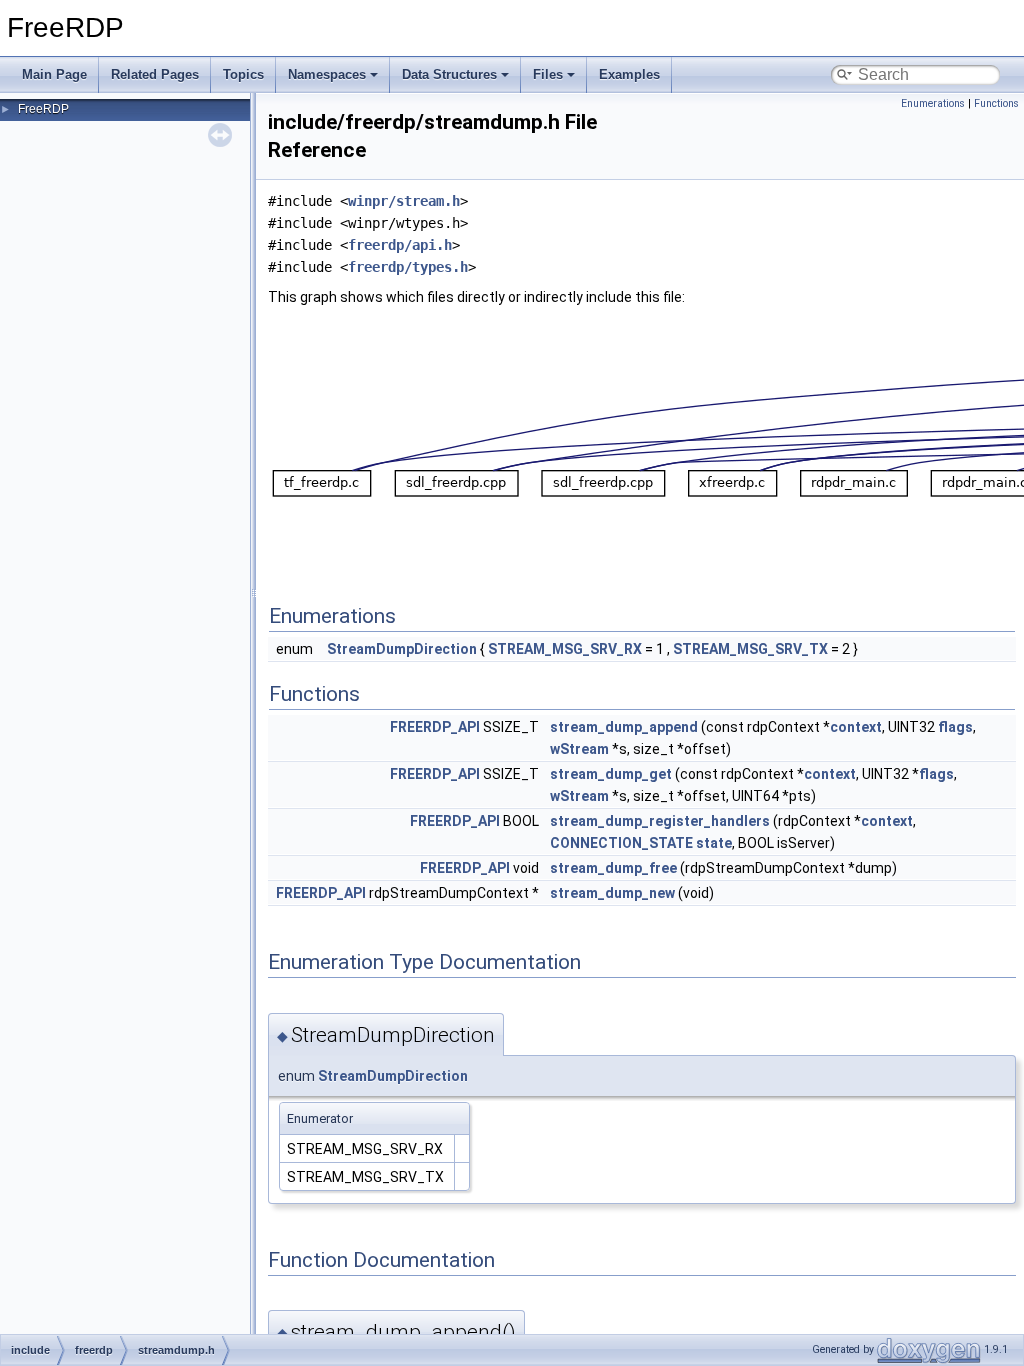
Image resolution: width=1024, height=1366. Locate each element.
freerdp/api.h (400, 245)
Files (548, 74)
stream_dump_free (613, 868)
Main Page (54, 74)
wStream (579, 749)
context (856, 727)
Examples (629, 74)
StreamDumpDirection (402, 649)
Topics (243, 74)
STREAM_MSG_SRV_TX (750, 649)
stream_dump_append (624, 727)
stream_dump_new (612, 893)
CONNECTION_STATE (621, 843)
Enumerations (933, 103)
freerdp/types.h (408, 267)
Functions (996, 103)
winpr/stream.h (404, 201)
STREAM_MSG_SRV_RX (565, 649)
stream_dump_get (611, 774)
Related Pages (155, 74)
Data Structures (449, 74)
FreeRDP (43, 109)
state (714, 843)
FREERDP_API (435, 727)
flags (955, 727)
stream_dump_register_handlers (660, 821)
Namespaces (327, 74)
